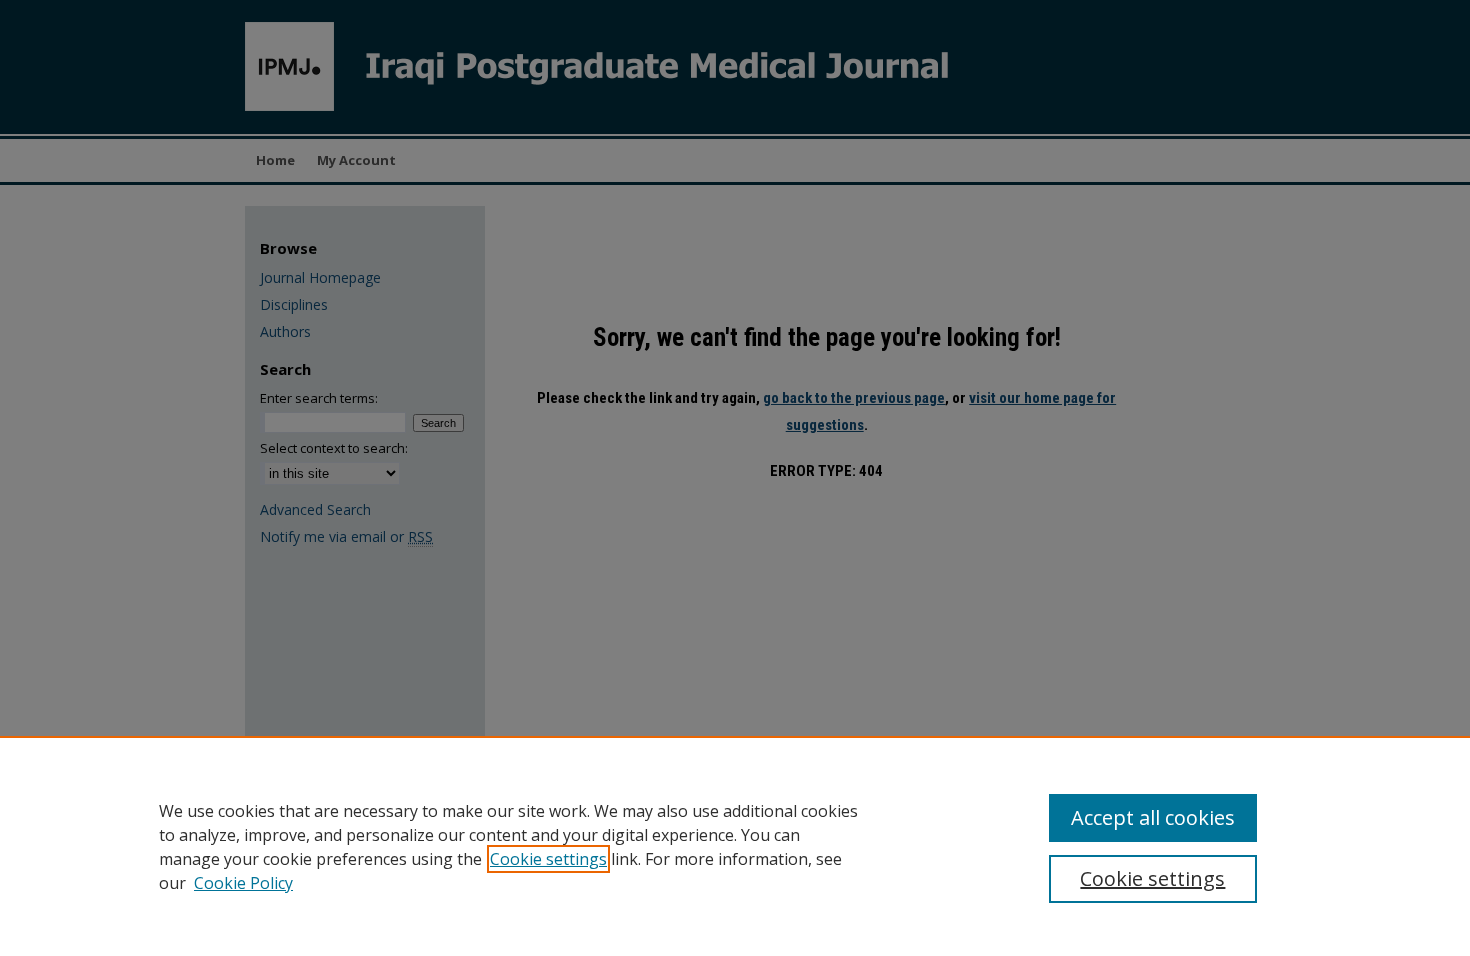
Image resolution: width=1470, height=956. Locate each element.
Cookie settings (548, 859)
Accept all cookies (1153, 817)
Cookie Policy (243, 883)
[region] (735, 846)
